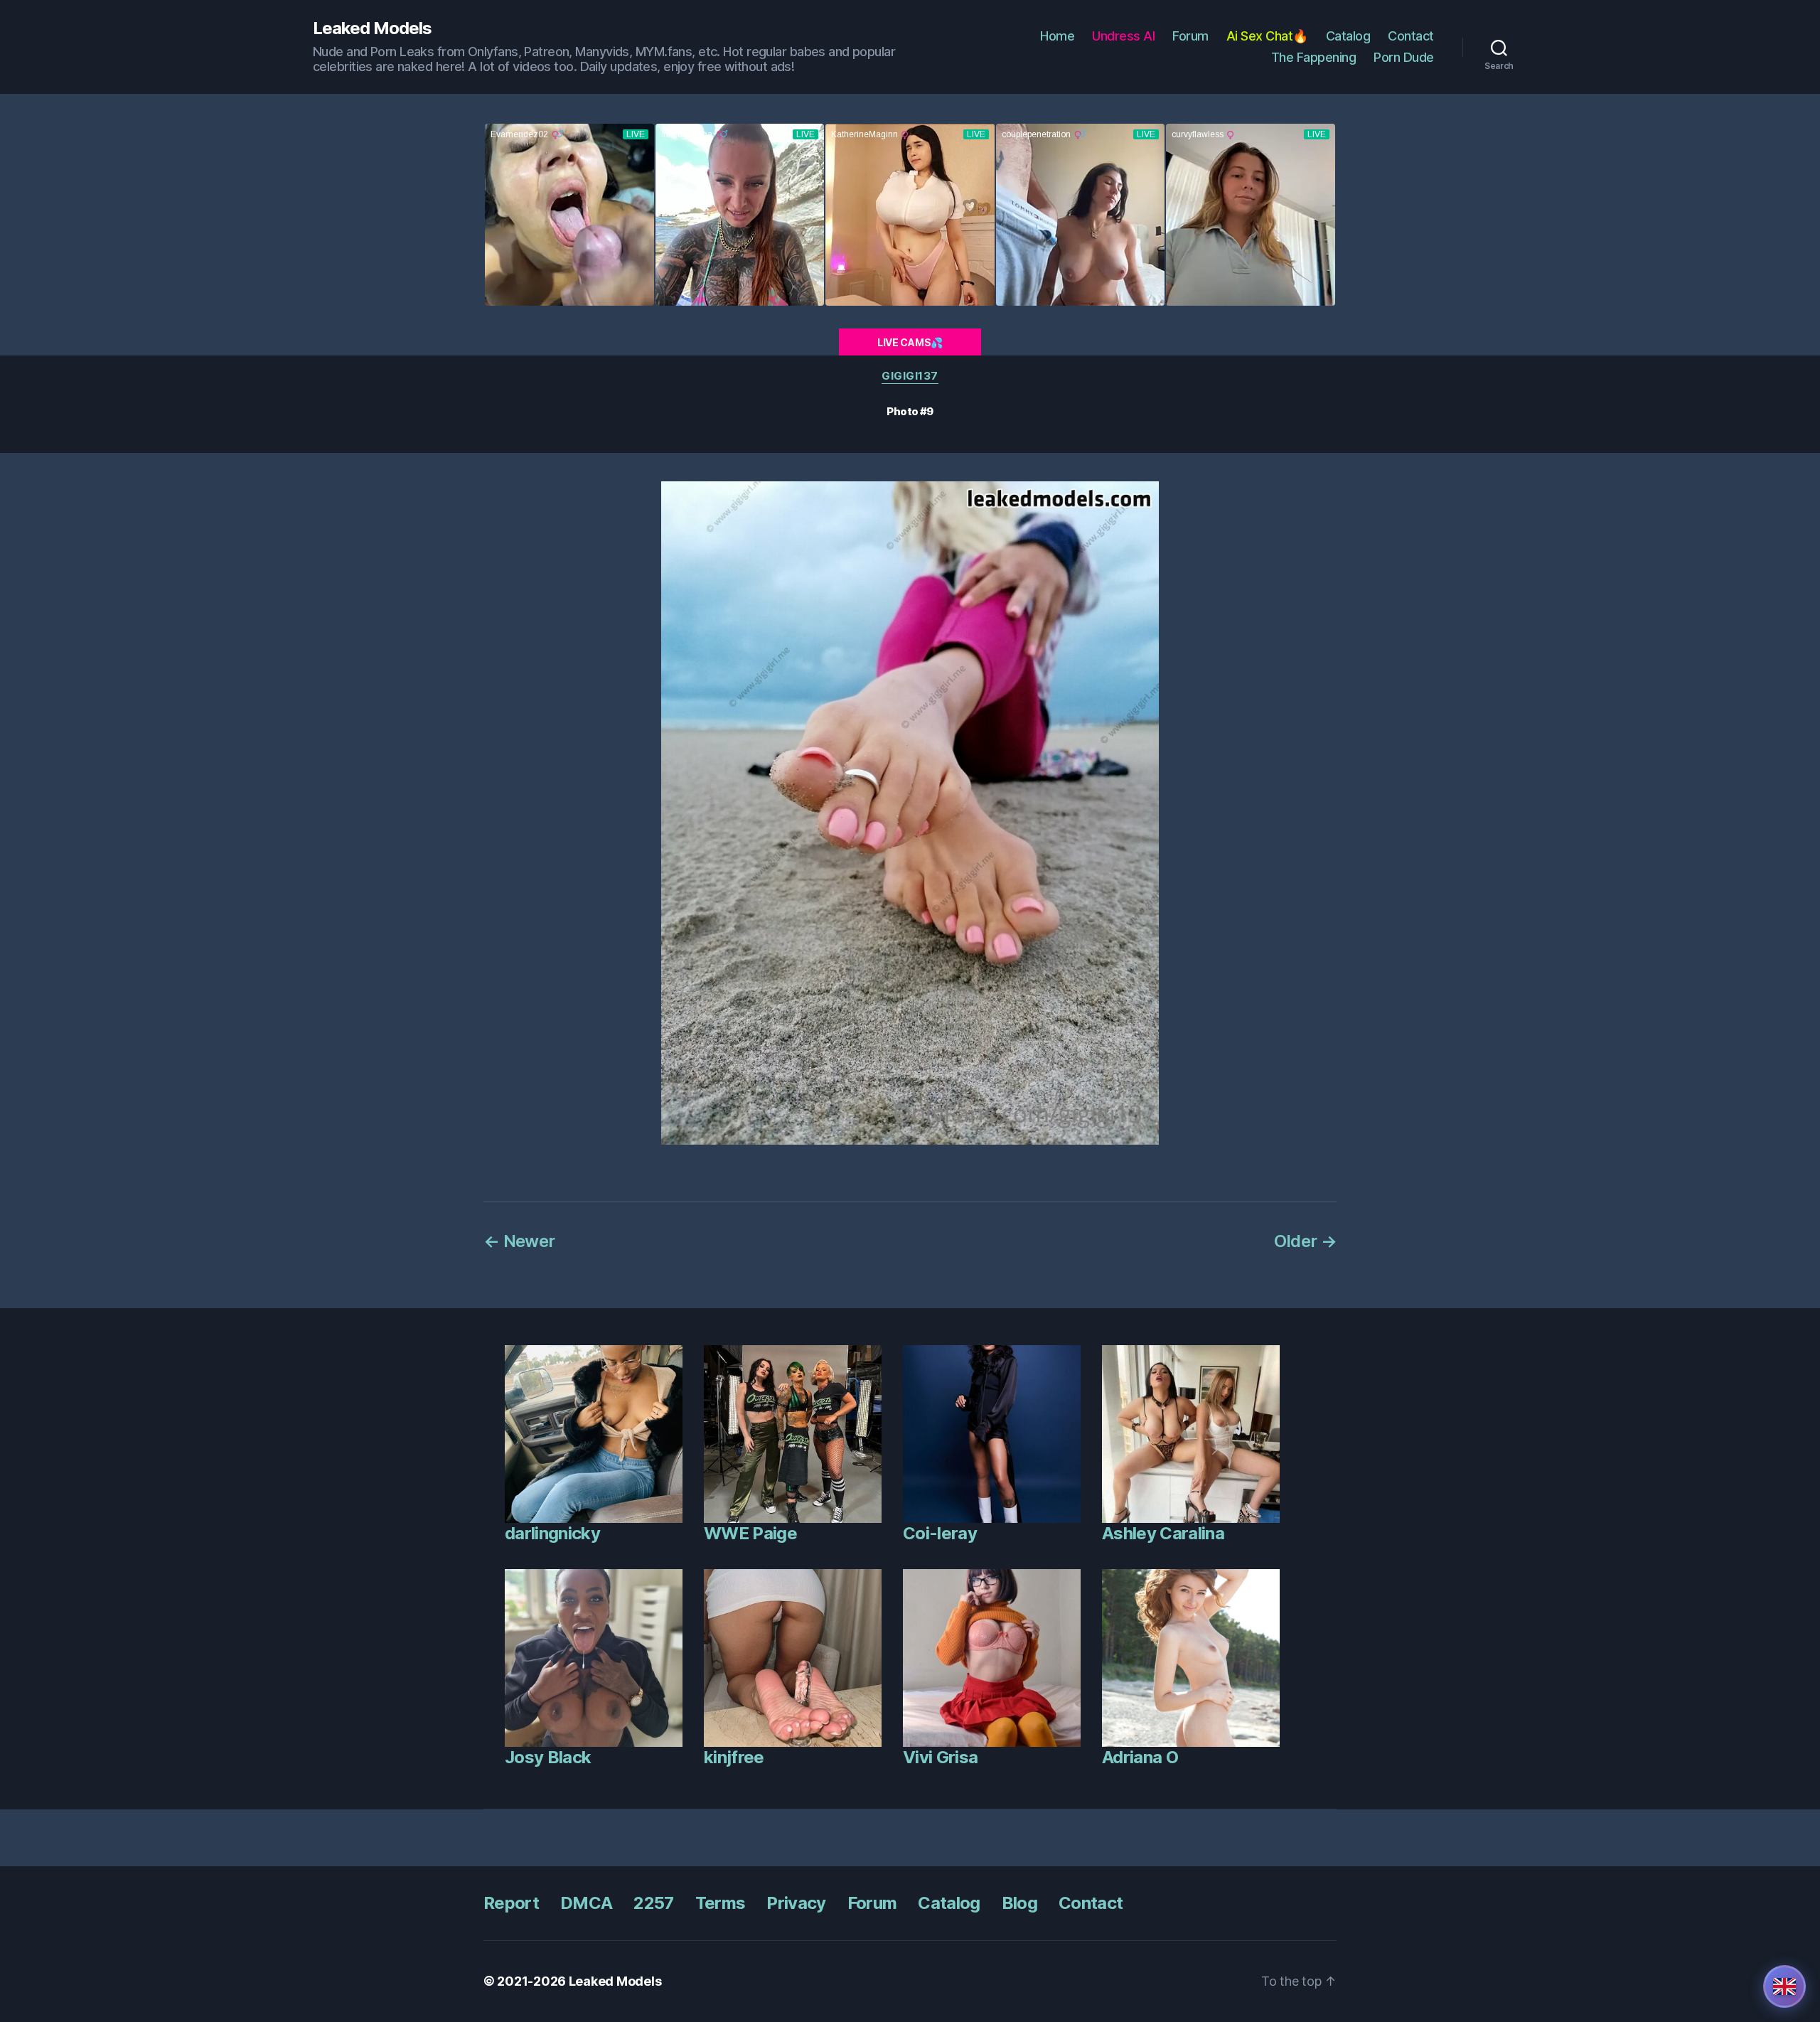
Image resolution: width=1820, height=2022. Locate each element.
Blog (1019, 1903)
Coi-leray (940, 1533)
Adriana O (1140, 1757)
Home (1057, 36)
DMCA (586, 1903)
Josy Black (548, 1757)
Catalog (1348, 36)
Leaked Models (372, 28)
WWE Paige (750, 1533)
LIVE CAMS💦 (910, 342)
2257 (653, 1903)
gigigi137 (910, 376)
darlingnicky (552, 1533)
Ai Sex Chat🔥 (1267, 36)
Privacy (796, 1903)
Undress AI (1123, 36)
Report (511, 1903)
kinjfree (734, 1757)
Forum (1190, 36)
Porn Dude (1404, 57)
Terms (721, 1903)
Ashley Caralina (1163, 1533)
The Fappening (1314, 57)
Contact (1411, 36)
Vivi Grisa (940, 1757)
